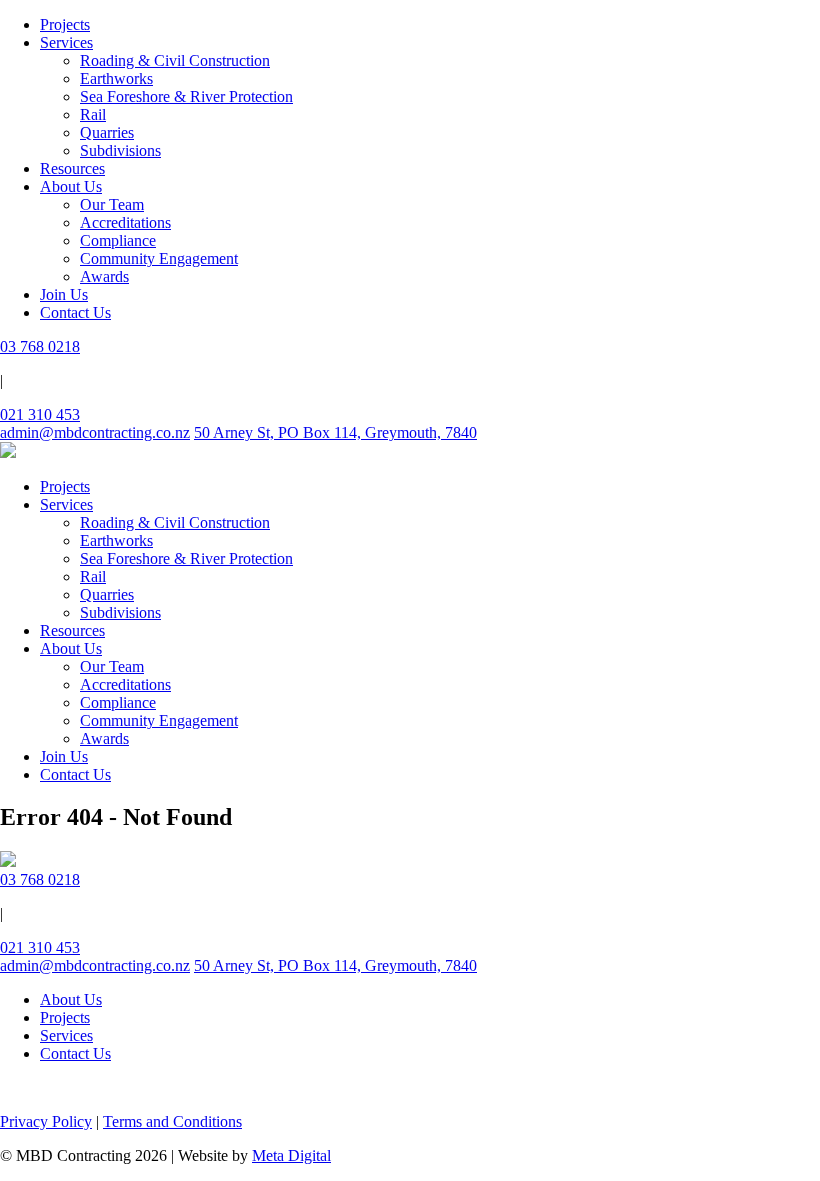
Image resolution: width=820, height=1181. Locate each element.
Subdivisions (120, 150)
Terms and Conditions (172, 1121)
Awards (104, 276)
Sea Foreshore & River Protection (186, 96)
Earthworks (116, 78)
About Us (71, 186)
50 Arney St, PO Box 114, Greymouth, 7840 (335, 432)
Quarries (107, 132)
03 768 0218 (40, 346)
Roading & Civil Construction (175, 60)
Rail (93, 114)
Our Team (112, 204)
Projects (65, 24)
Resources (72, 168)
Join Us (64, 294)
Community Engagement (159, 258)
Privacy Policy (46, 1121)
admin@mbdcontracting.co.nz (95, 432)
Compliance (118, 240)
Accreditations (125, 222)
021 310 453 (40, 414)
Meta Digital (291, 1155)
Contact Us (75, 312)
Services (66, 42)
